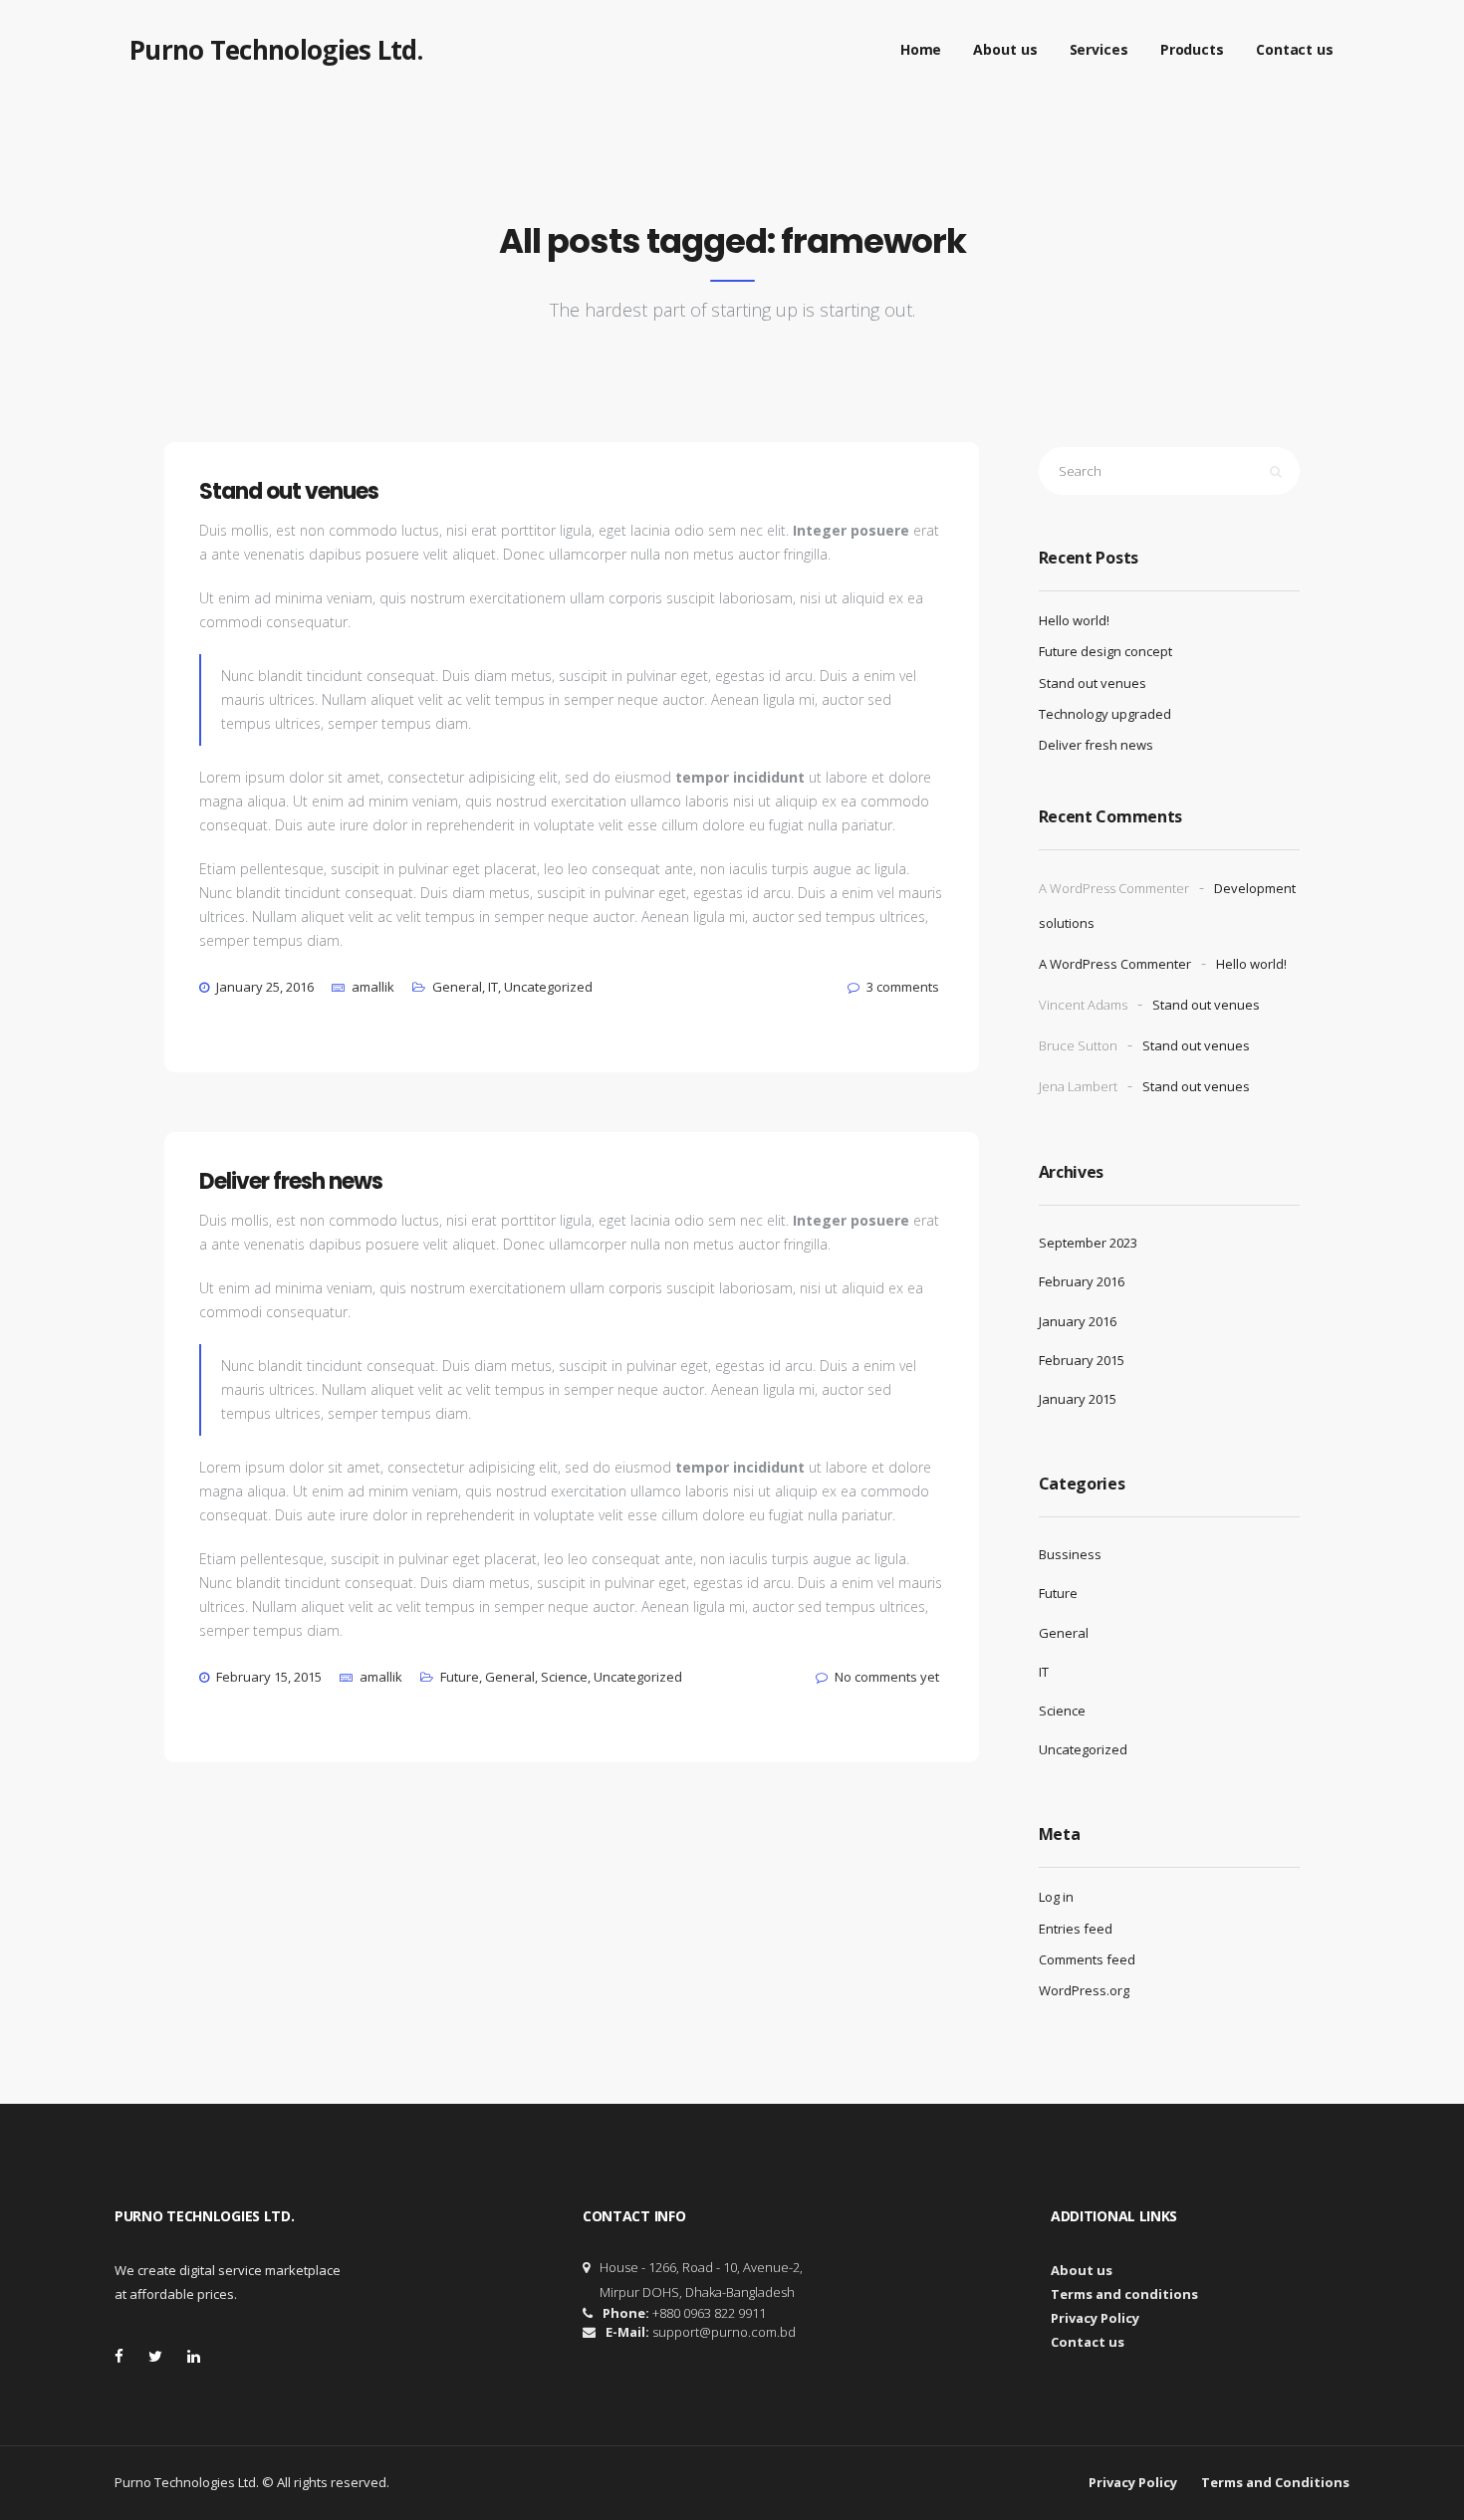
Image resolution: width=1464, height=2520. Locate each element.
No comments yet (887, 1677)
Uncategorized (548, 987)
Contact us (1295, 49)
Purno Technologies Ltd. (276, 50)
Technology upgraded (1105, 714)
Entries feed (1076, 1929)
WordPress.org (1084, 1990)
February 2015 (1082, 1360)
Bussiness (1070, 1554)
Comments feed (1087, 1959)
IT (493, 987)
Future (460, 1677)
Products (1192, 49)
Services (1099, 49)
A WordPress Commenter (1115, 964)
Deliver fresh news (1096, 745)
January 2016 (1078, 1321)
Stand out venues (1093, 683)
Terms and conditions (1124, 2294)
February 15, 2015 (269, 1677)
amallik (373, 987)
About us (1005, 49)
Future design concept (1105, 651)
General (457, 987)
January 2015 (1078, 1399)
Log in (1056, 1897)
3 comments (903, 987)
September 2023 (1088, 1243)
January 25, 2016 (265, 987)
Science (564, 1677)
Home (921, 49)
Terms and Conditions (1275, 2482)
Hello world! (1074, 620)
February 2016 (1082, 1281)
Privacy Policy (1095, 2318)
